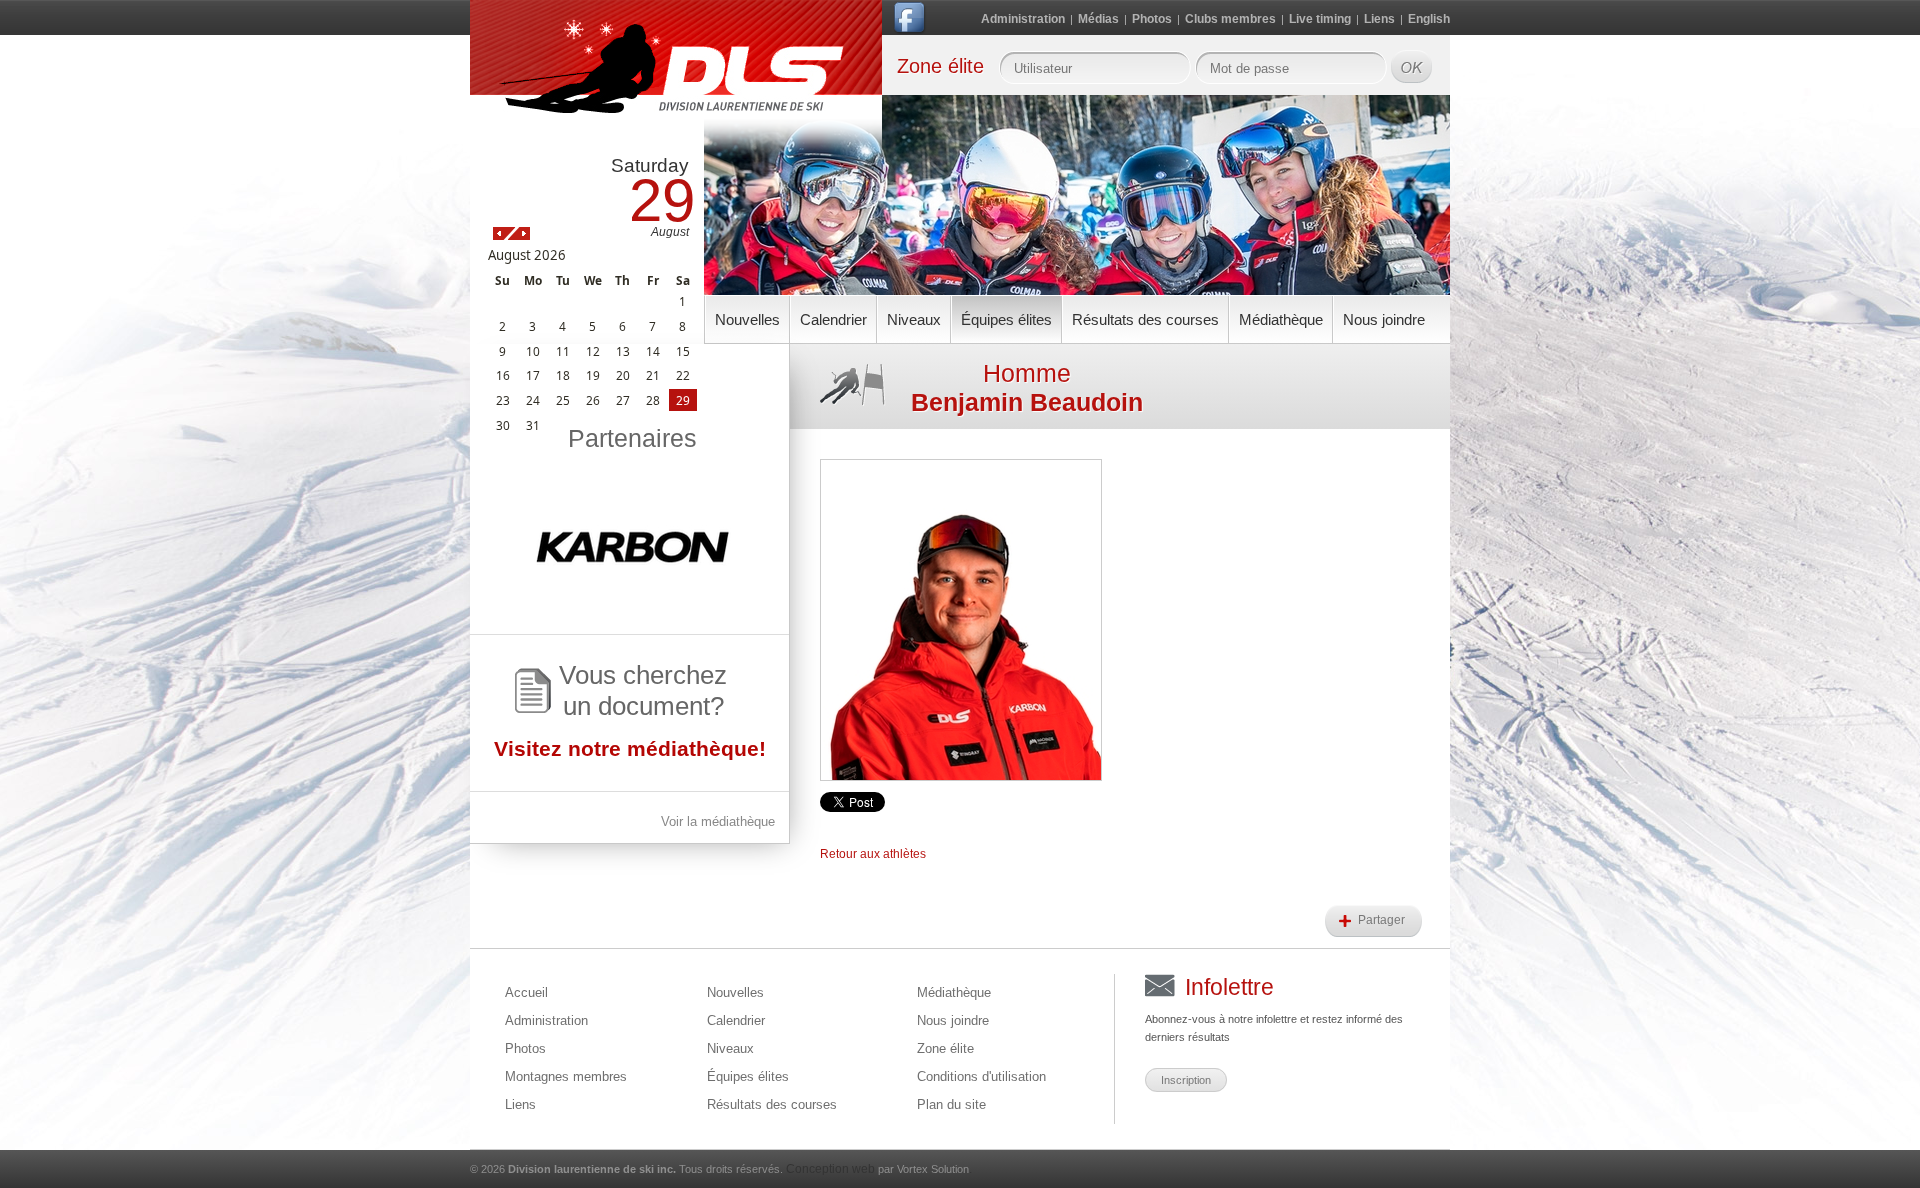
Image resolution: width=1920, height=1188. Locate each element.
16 (503, 375)
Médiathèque (1281, 319)
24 (533, 400)
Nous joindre (1384, 319)
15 (683, 351)
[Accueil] (676, 82)
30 (503, 425)
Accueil (526, 992)
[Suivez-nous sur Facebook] (911, 21)
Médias (1098, 19)
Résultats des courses (1145, 319)
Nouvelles (747, 319)
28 (653, 400)
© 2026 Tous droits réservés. (626, 1169)
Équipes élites (1006, 319)
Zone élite (945, 1048)
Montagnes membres (566, 1076)
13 (623, 351)
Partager (1383, 920)
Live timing (1320, 19)
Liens (1379, 19)
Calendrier (833, 319)
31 (533, 425)
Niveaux (914, 319)
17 (533, 375)
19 (593, 375)
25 (563, 400)
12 (593, 351)
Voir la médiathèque (718, 821)
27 (623, 400)
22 (683, 375)
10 (533, 351)
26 (593, 400)
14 (653, 351)
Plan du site (951, 1104)
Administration (1023, 19)
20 (623, 375)
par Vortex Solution (923, 1169)
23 (503, 400)
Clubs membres (1230, 19)
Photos (1152, 19)
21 (653, 375)
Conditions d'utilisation (981, 1076)
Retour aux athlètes (873, 854)
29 (683, 400)
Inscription (1186, 1080)
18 (563, 375)
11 (563, 351)
